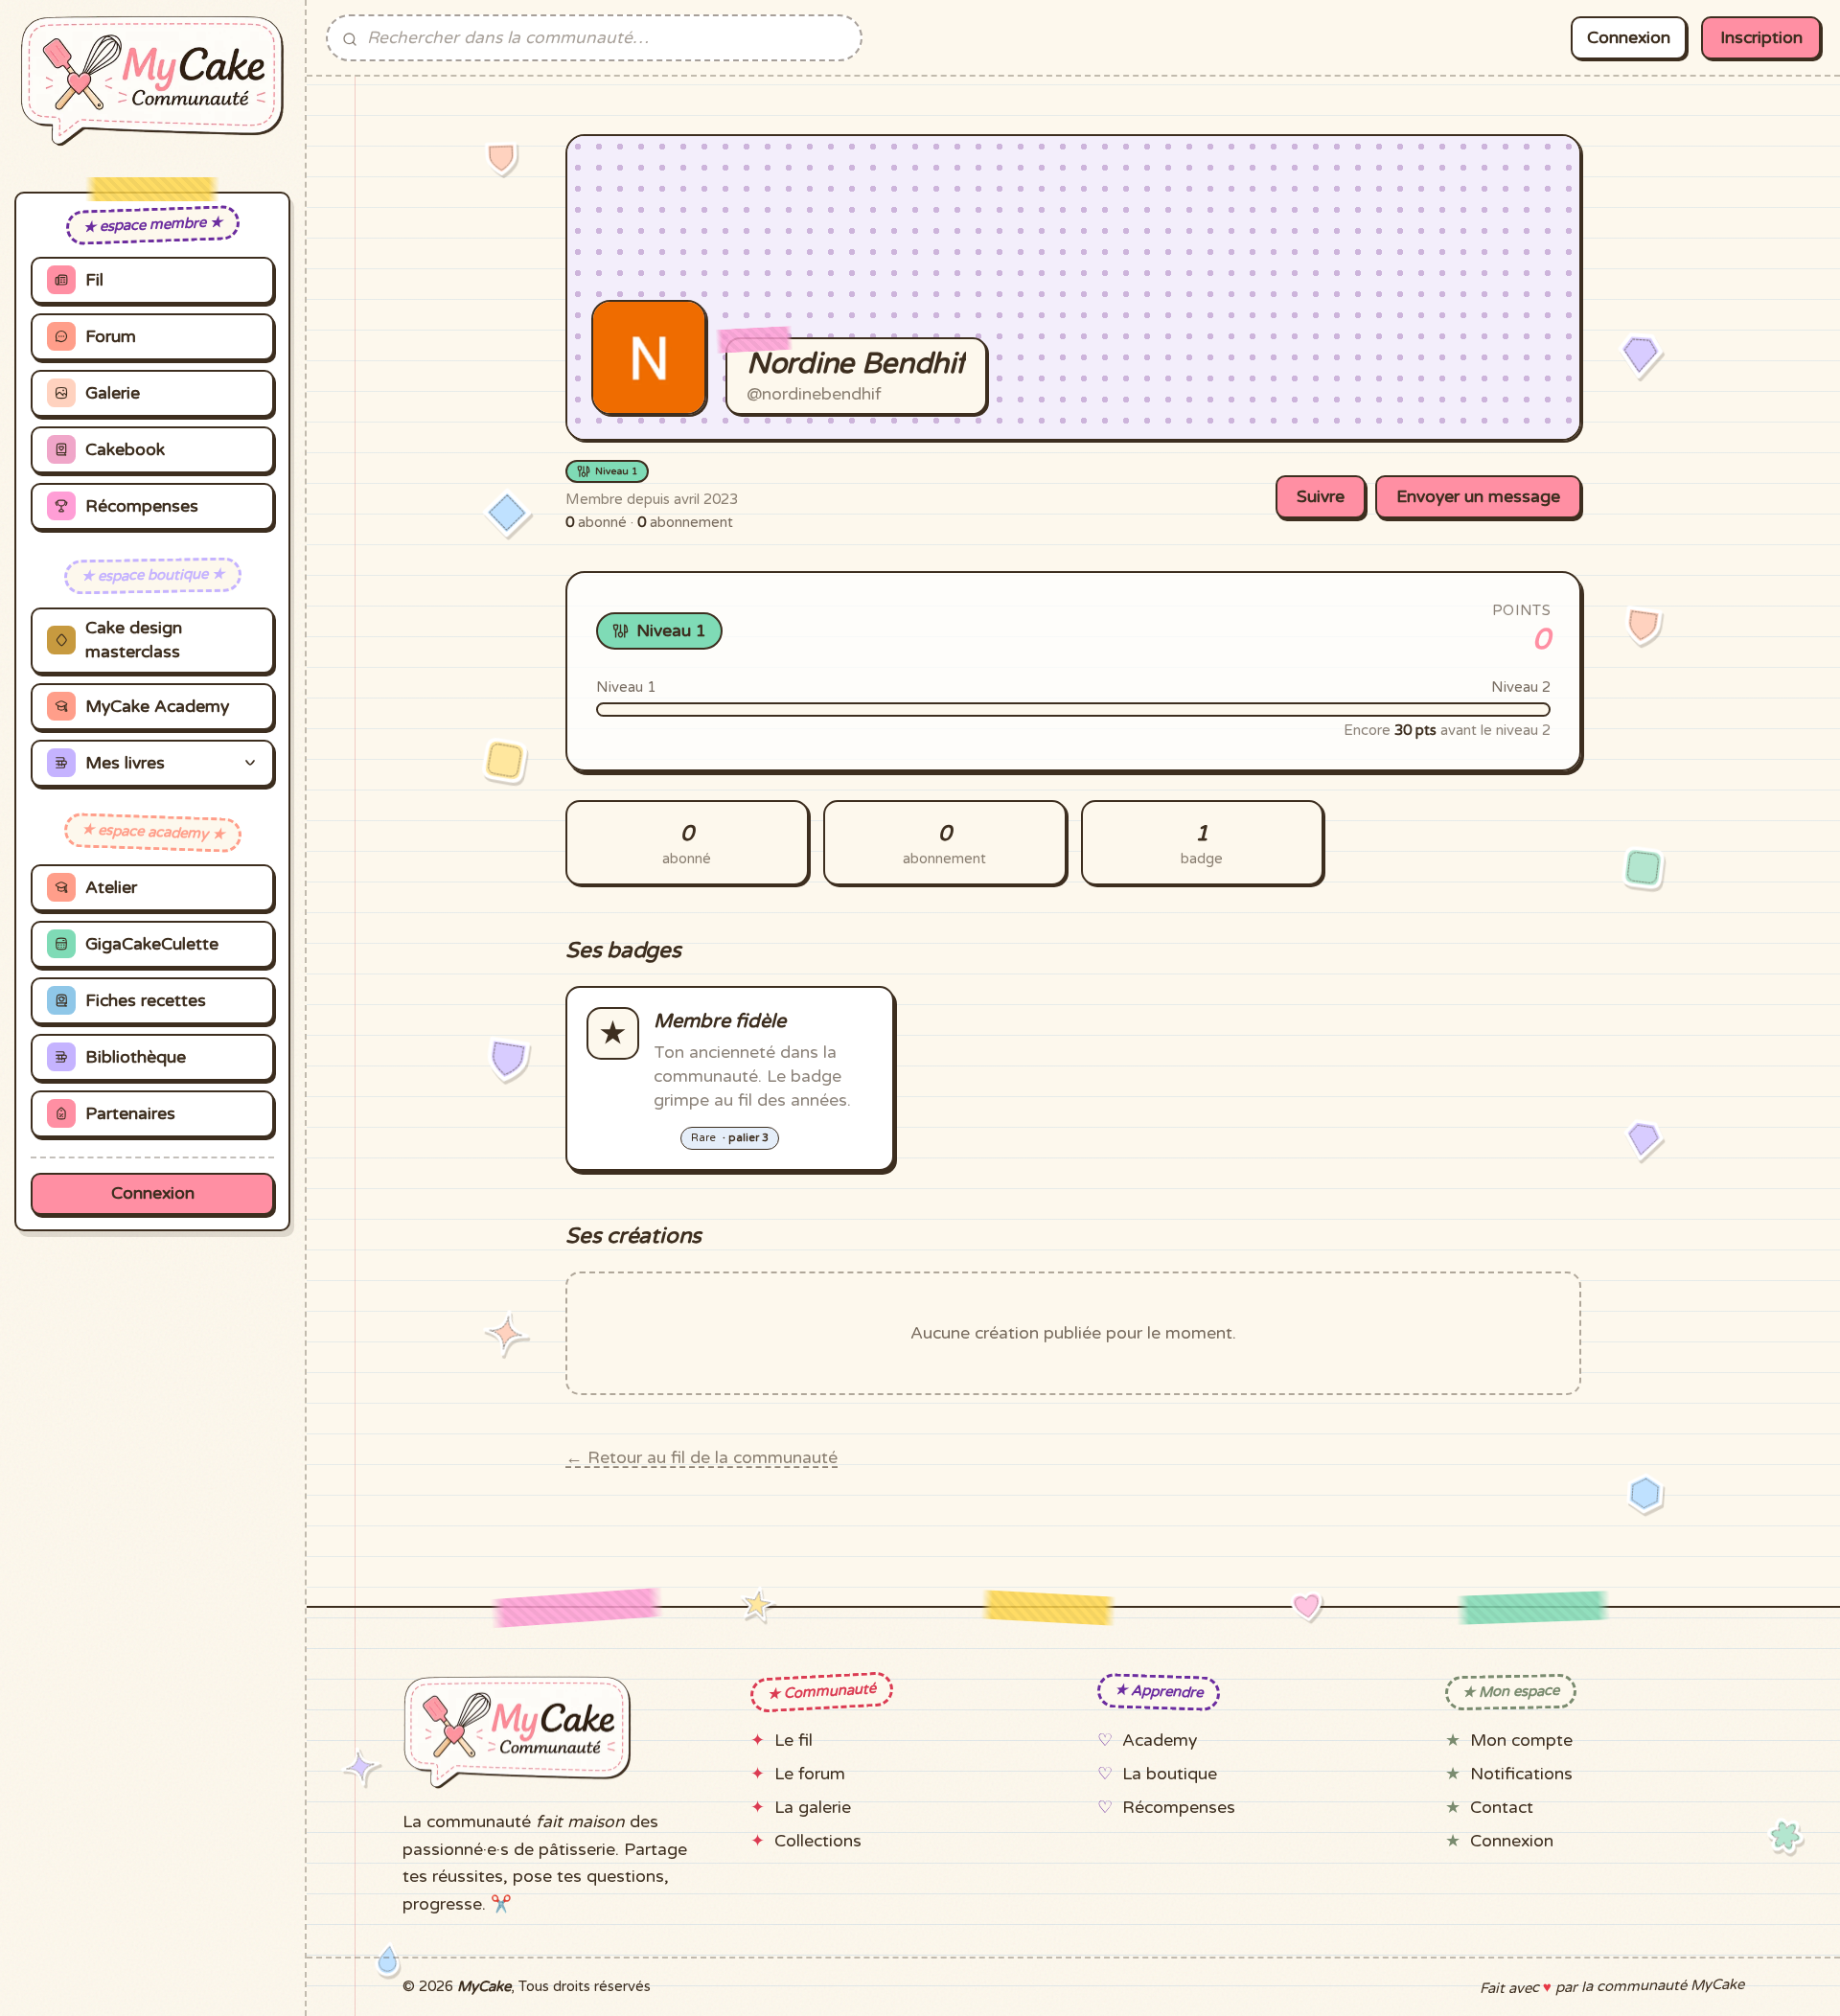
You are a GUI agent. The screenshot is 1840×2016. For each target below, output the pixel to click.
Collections (818, 1841)
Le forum (810, 1774)
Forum (111, 337)
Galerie (113, 393)
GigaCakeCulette (152, 944)
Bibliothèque (136, 1057)
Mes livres (125, 763)
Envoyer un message (1478, 497)
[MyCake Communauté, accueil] (152, 81)
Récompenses (142, 506)
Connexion (153, 1193)
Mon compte (1521, 1741)
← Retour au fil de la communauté (701, 1458)
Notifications (1521, 1774)
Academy (1160, 1741)
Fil (94, 280)
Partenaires (130, 1114)
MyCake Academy (157, 707)
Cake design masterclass (134, 640)
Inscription (1761, 38)
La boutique (1170, 1774)
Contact (1502, 1808)
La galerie (813, 1808)
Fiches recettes (146, 1001)
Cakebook (125, 450)
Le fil (793, 1741)
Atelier (111, 888)
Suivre (1321, 497)
